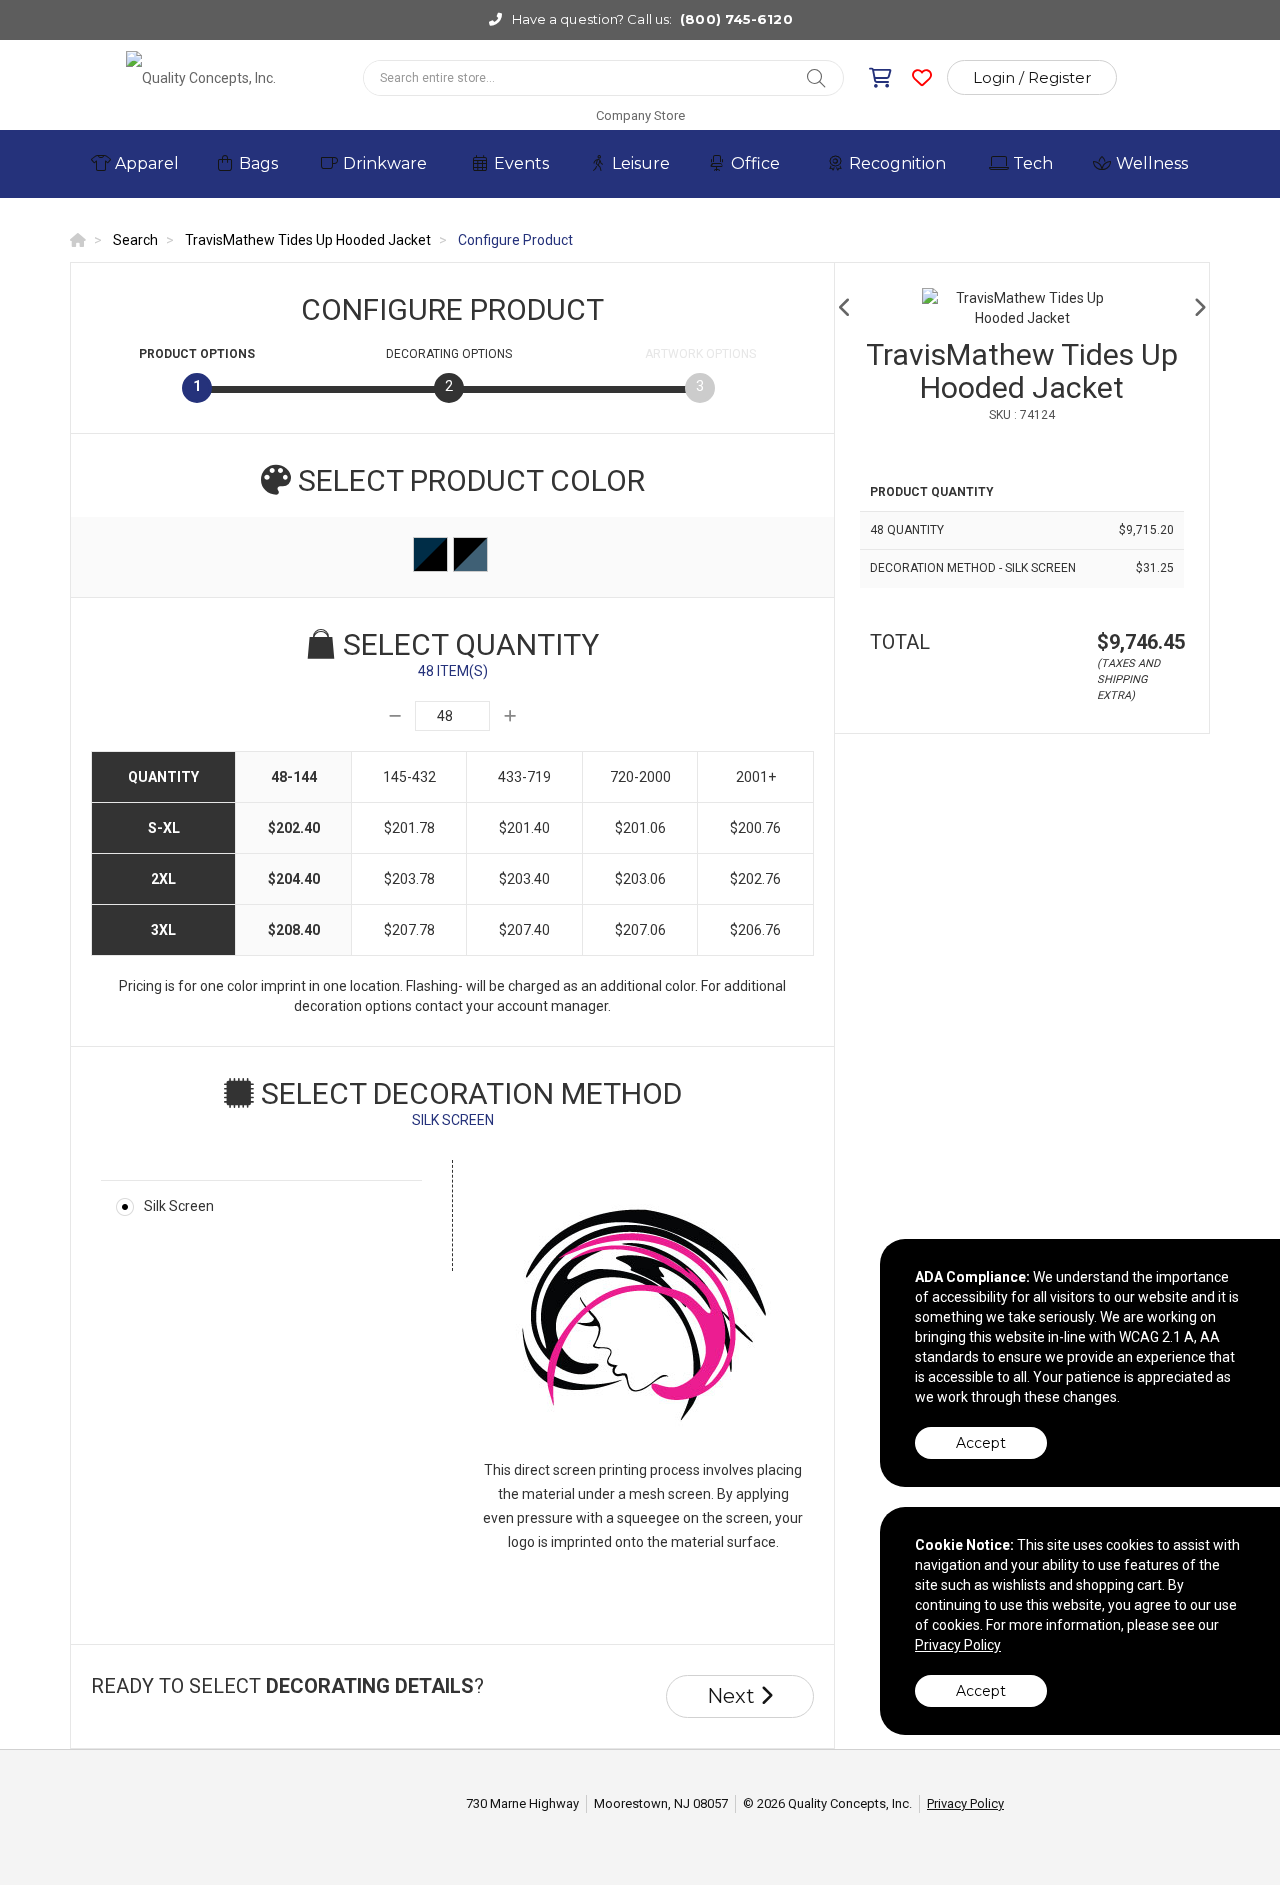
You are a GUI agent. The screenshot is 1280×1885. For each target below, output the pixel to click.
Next (733, 1696)
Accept (981, 1443)
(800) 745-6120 (736, 19)
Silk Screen (179, 1206)
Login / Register (1032, 77)
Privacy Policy (965, 1803)
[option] (1022, 308)
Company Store (640, 115)
